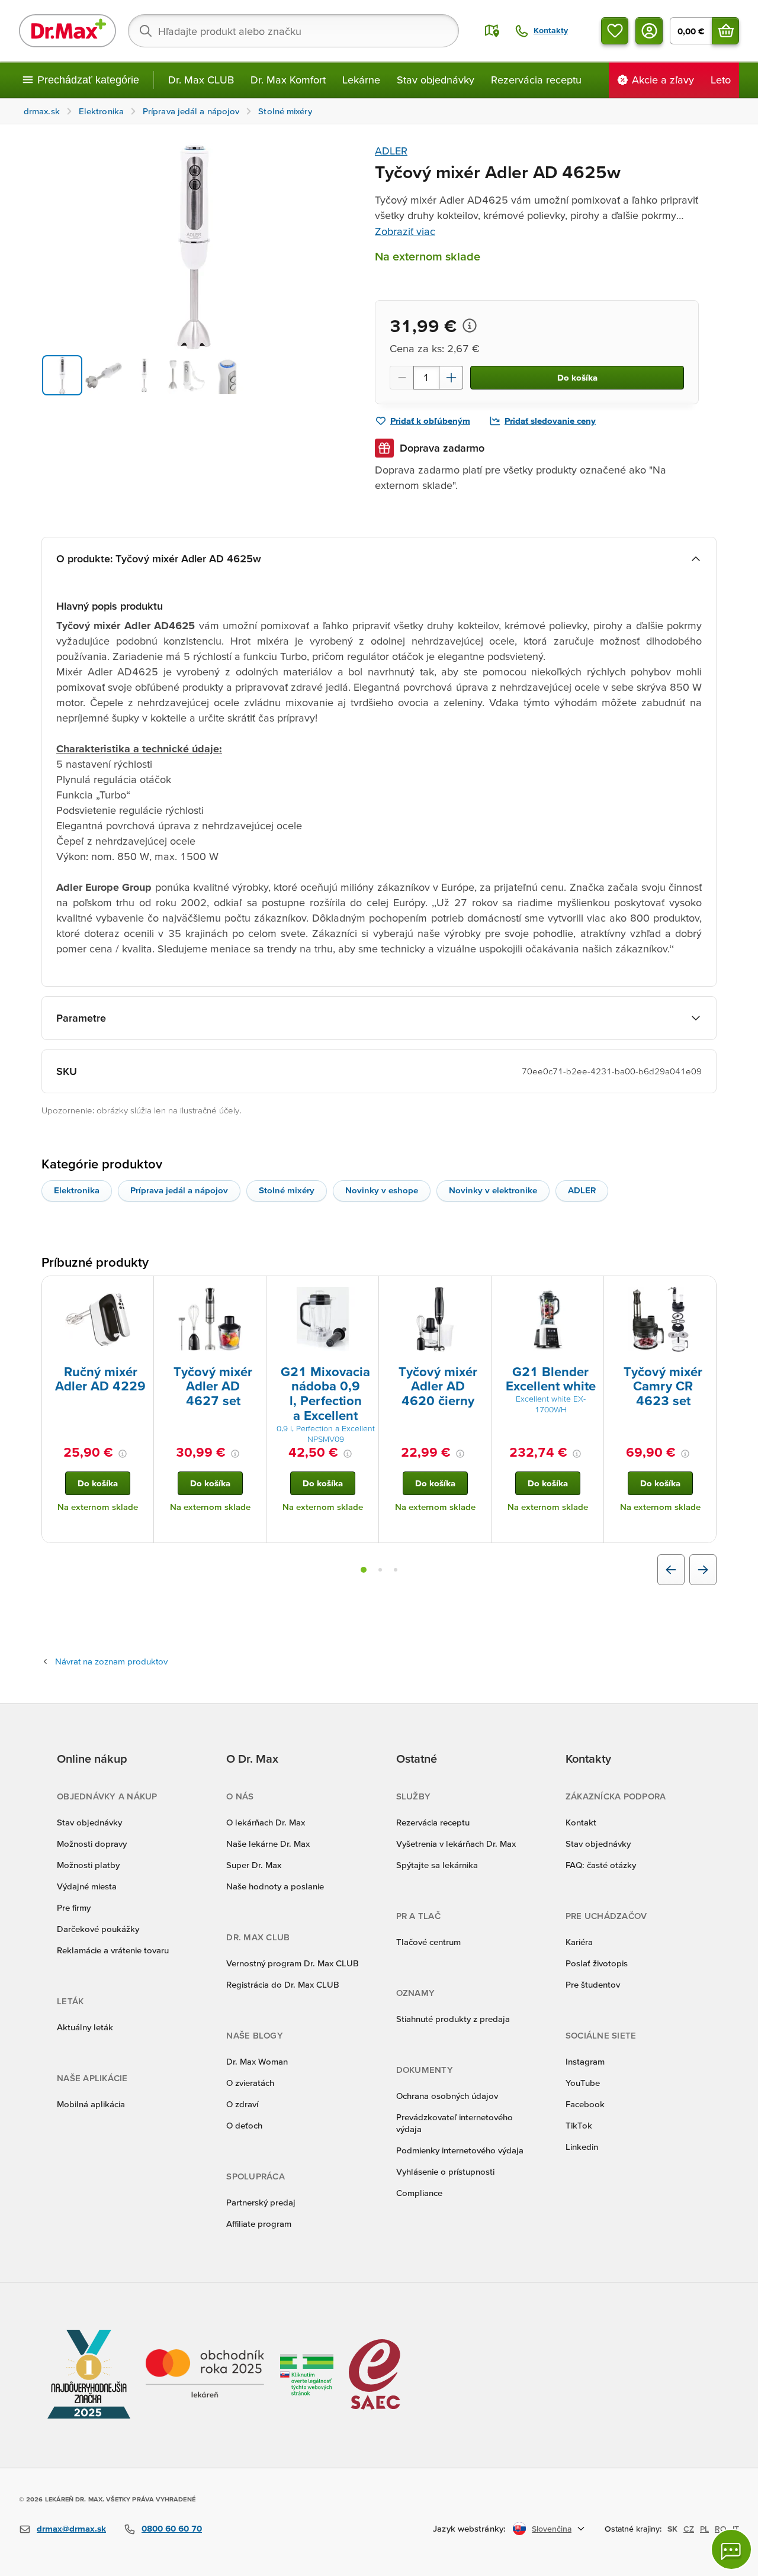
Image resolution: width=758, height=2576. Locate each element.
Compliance (419, 2193)
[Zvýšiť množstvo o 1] (451, 378)
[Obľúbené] (615, 31)
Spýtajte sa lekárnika (437, 1865)
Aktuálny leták (85, 2027)
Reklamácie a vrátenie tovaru (113, 1950)
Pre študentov (593, 1984)
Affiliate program (259, 2224)
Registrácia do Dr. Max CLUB (283, 1984)
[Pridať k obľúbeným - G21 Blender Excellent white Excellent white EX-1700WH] (590, 1290)
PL (704, 2529)
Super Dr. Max (254, 1865)
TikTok (579, 2125)
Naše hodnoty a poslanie (275, 1886)
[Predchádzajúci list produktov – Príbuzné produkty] (671, 1570)
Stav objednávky (436, 80)
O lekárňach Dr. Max (266, 1822)
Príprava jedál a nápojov (179, 1190)
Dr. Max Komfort (288, 80)
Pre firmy (74, 1907)
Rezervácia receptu (536, 80)
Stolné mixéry (287, 1190)
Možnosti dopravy (92, 1844)
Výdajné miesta (87, 1886)
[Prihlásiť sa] (649, 31)
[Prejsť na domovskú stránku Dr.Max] (68, 31)
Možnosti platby (88, 1865)
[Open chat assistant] (731, 2549)
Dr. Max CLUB (201, 80)
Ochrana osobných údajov (447, 2096)
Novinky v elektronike (493, 1190)
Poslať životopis (597, 1963)
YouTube (583, 2083)
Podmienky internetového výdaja (460, 2150)
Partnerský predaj (261, 2202)
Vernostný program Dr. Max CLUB (293, 1963)
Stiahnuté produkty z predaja (453, 2019)
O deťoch (244, 2125)
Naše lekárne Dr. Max (268, 1844)
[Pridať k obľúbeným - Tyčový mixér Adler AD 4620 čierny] (478, 1290)
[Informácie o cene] (470, 326)
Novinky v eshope (382, 1190)
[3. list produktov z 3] (396, 1570)
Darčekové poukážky (98, 1929)
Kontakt (581, 1822)
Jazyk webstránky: (469, 2528)
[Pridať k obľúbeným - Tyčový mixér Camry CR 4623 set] (703, 1290)
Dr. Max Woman (257, 2061)
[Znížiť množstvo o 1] (402, 378)
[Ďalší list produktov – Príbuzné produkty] (703, 1570)
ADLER (391, 151)
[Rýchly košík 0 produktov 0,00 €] (725, 31)
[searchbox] (293, 31)
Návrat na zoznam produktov (111, 1661)
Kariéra (579, 1942)
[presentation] (98, 1319)
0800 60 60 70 (172, 2528)
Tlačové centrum (428, 1942)
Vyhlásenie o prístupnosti (445, 2171)
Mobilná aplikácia (91, 2104)
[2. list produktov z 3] (380, 1570)
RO (721, 2529)
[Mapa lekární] (492, 31)
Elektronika (77, 1190)
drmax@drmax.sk (71, 2528)
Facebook (585, 2104)
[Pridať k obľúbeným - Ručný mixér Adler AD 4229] (140, 1290)
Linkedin (582, 2147)
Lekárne (361, 80)
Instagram (585, 2061)
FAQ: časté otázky (601, 1865)
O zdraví (242, 2104)
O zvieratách (250, 2083)
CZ (689, 2529)
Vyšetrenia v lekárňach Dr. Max (456, 1844)
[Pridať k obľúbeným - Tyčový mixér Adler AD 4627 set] (253, 1290)
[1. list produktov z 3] (364, 1570)
